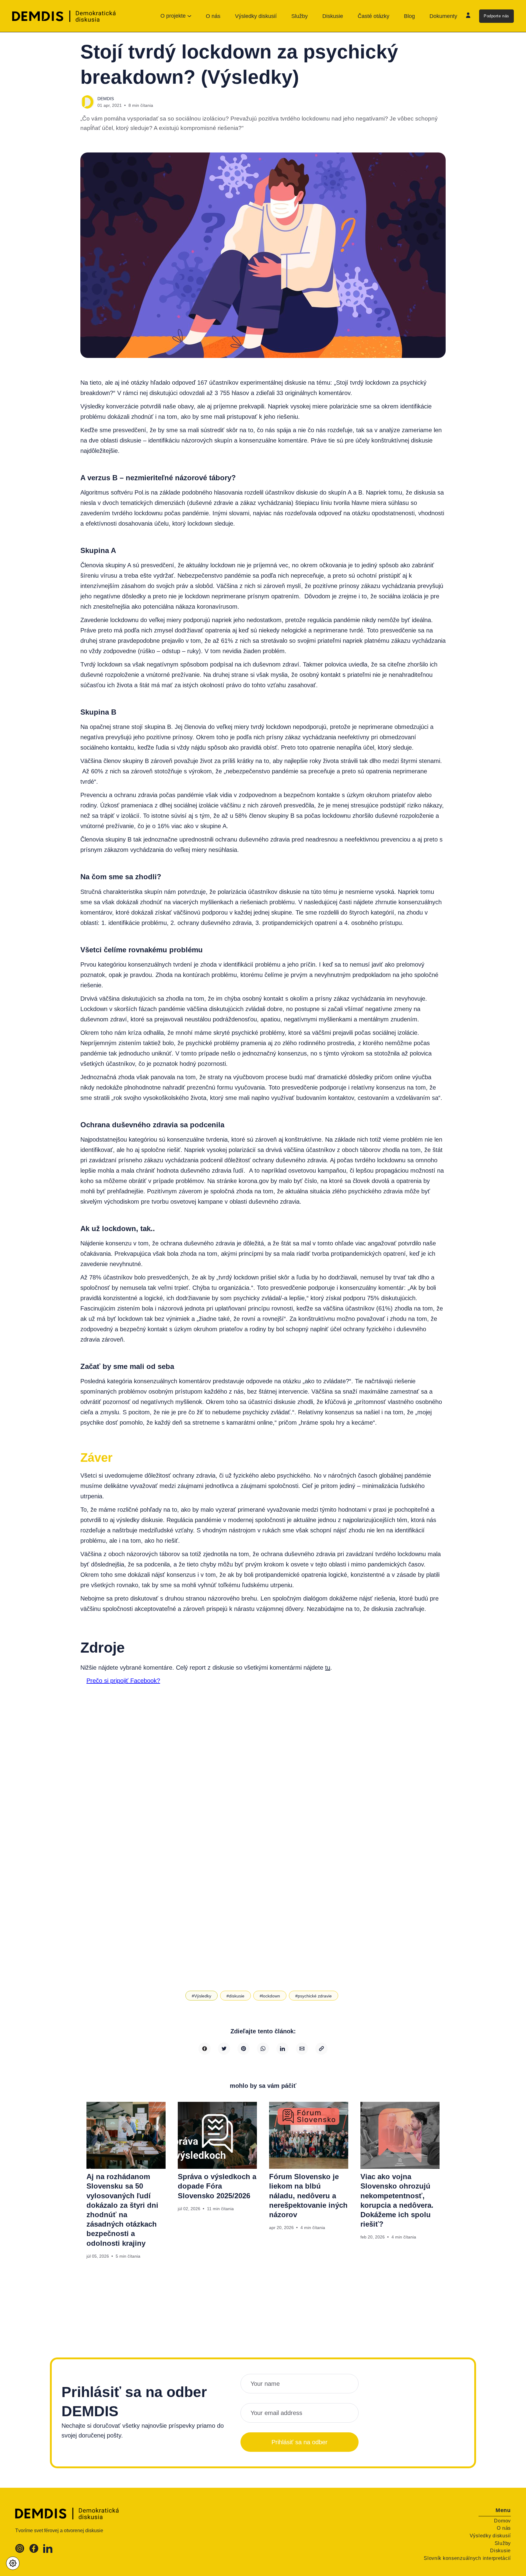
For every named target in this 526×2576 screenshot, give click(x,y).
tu (328, 1668)
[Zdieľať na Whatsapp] (263, 2049)
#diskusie (235, 1996)
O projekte (173, 16)
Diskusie (333, 16)
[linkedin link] (48, 2551)
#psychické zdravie (314, 1996)
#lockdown (270, 1996)
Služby (300, 16)
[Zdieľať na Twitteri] (224, 2049)
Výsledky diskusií (256, 16)
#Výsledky (202, 1996)
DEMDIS (106, 99)
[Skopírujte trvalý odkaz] (321, 2049)
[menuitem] (213, 16)
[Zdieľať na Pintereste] (244, 2049)
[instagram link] (20, 2551)
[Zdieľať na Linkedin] (282, 2049)
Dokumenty (443, 16)
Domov (502, 2521)
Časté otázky (373, 16)
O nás (213, 16)
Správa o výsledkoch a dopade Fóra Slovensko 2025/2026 (217, 2186)
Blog (409, 16)
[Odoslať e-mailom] (302, 2049)
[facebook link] (34, 2551)
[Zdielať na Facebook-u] (205, 2049)
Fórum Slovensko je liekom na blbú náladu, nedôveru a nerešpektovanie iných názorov (308, 2196)
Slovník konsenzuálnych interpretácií (467, 2558)
